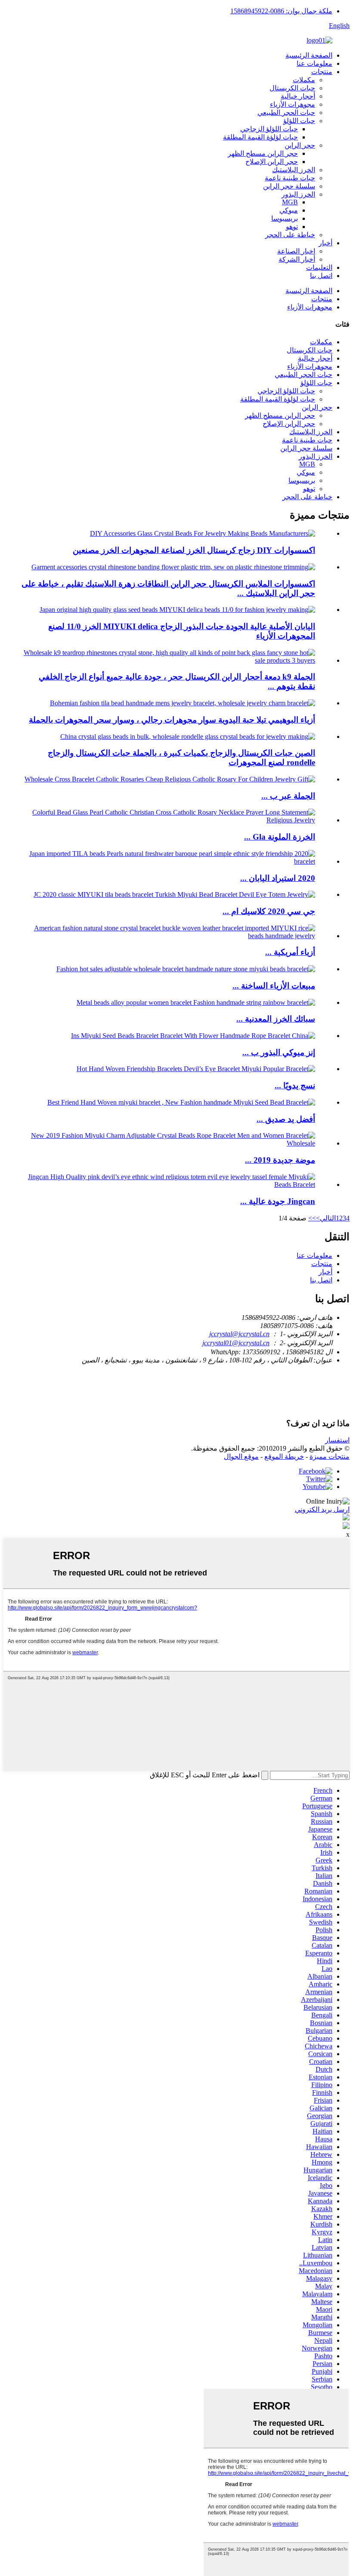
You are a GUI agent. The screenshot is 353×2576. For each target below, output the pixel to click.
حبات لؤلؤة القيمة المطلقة (260, 137)
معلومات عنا (314, 63)
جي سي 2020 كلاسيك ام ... (269, 911)
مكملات (304, 80)
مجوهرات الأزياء (293, 104)
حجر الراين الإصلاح (272, 162)
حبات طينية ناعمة (290, 178)
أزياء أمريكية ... (290, 952)
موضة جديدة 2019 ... (280, 1160)
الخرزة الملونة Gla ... (280, 837)
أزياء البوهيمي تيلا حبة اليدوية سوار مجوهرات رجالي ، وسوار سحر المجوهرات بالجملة (172, 720)
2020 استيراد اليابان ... (278, 878)
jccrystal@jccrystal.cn (239, 1334)
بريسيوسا (285, 218)
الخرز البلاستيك (294, 170)
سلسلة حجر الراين (289, 186)
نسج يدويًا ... (295, 1086)
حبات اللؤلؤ (299, 121)
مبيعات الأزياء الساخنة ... (274, 986)
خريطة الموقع (284, 1456)
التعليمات (319, 267)
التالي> (326, 1218)
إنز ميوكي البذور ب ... (279, 1052)
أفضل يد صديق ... (286, 1119)
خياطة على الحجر (290, 235)
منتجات (322, 72)
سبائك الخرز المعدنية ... (276, 1019)
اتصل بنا (321, 276)
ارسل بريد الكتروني (322, 1509)
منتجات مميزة (330, 1456)
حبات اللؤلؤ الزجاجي (269, 129)
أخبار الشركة (297, 259)
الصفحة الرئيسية (309, 55)
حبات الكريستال (292, 88)
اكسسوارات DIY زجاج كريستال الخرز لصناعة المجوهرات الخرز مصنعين (194, 550)
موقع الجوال (241, 1456)
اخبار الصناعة (296, 251)
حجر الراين (300, 145)
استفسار (337, 1440)
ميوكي (289, 210)
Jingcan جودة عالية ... (278, 1201)
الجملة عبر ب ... (288, 796)
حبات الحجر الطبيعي (286, 113)
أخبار (325, 243)
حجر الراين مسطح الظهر (263, 153)
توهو (292, 227)
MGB (290, 202)
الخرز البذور (298, 194)
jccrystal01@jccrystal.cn (236, 1343)
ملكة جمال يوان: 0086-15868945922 (281, 11)
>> (312, 1218)
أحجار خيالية (298, 96)
